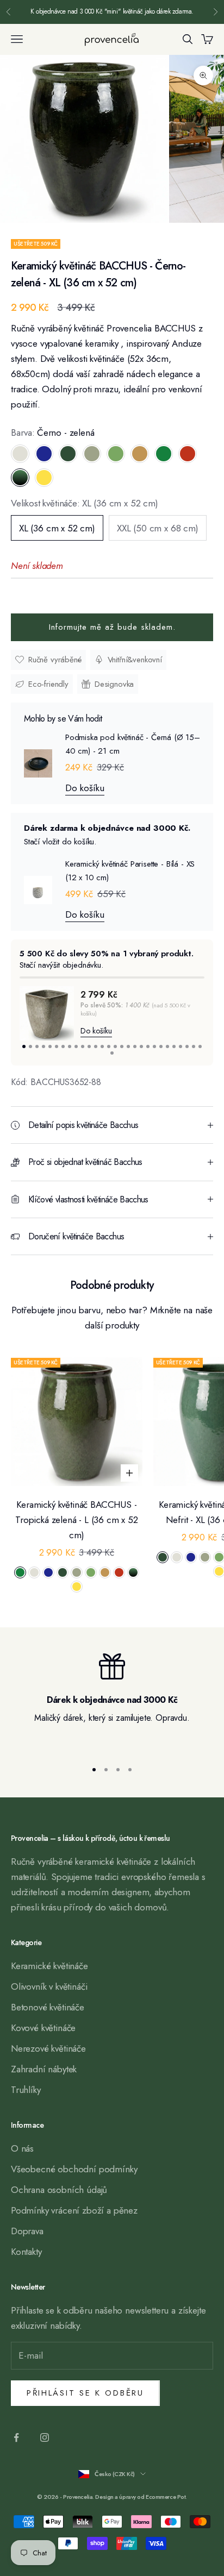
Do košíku (85, 788)
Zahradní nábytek (44, 2069)
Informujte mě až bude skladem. (112, 627)
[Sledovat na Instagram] (45, 2437)
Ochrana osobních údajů (59, 2190)
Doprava (27, 2231)
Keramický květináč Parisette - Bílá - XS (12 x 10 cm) (130, 871)
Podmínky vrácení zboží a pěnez (74, 2210)
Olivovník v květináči (49, 1986)
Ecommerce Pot (166, 2497)
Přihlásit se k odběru (85, 2393)
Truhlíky (26, 2090)
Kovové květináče (43, 2028)
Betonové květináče (48, 2007)
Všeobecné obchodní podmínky (74, 2169)
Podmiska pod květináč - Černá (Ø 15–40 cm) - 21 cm (133, 744)
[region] (112, 1702)
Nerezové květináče (48, 2048)
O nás (22, 2148)
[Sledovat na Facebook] (16, 2437)
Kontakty (26, 2252)
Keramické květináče (49, 1966)
